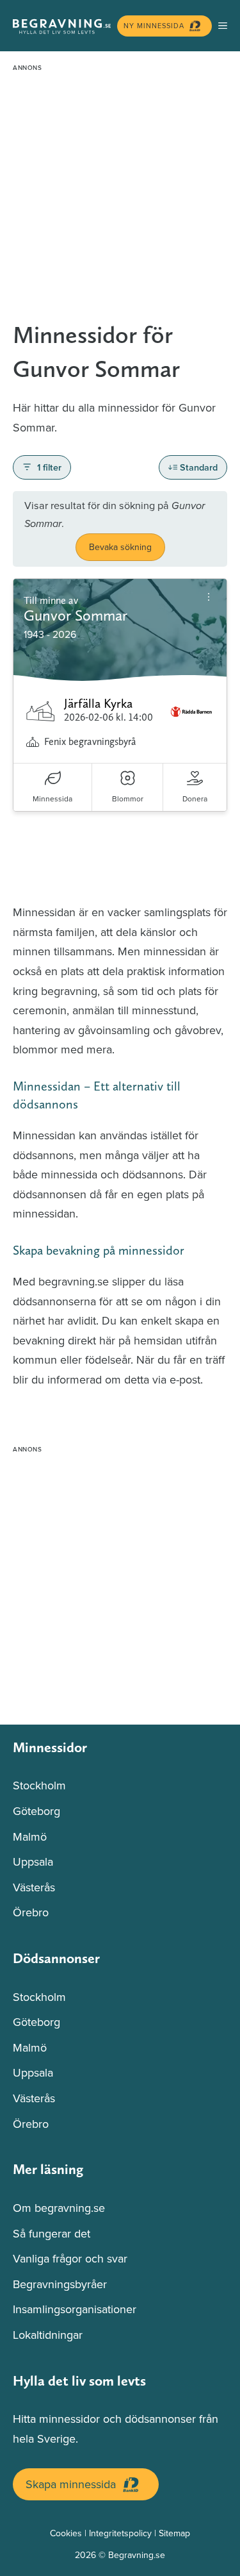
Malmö (30, 1836)
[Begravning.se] (62, 26)
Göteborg (36, 1811)
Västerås (34, 1887)
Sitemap (174, 2533)
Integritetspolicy (120, 2533)
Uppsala (33, 1861)
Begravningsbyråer (60, 2284)
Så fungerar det (52, 2233)
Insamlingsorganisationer (75, 2309)
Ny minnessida (154, 26)
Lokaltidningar (48, 2335)
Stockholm (39, 1785)
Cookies (66, 2533)
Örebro (31, 1912)
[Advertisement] (120, 197)
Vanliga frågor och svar (70, 2258)
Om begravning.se (59, 2208)
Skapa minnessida (71, 2484)
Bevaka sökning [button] (120, 547)
